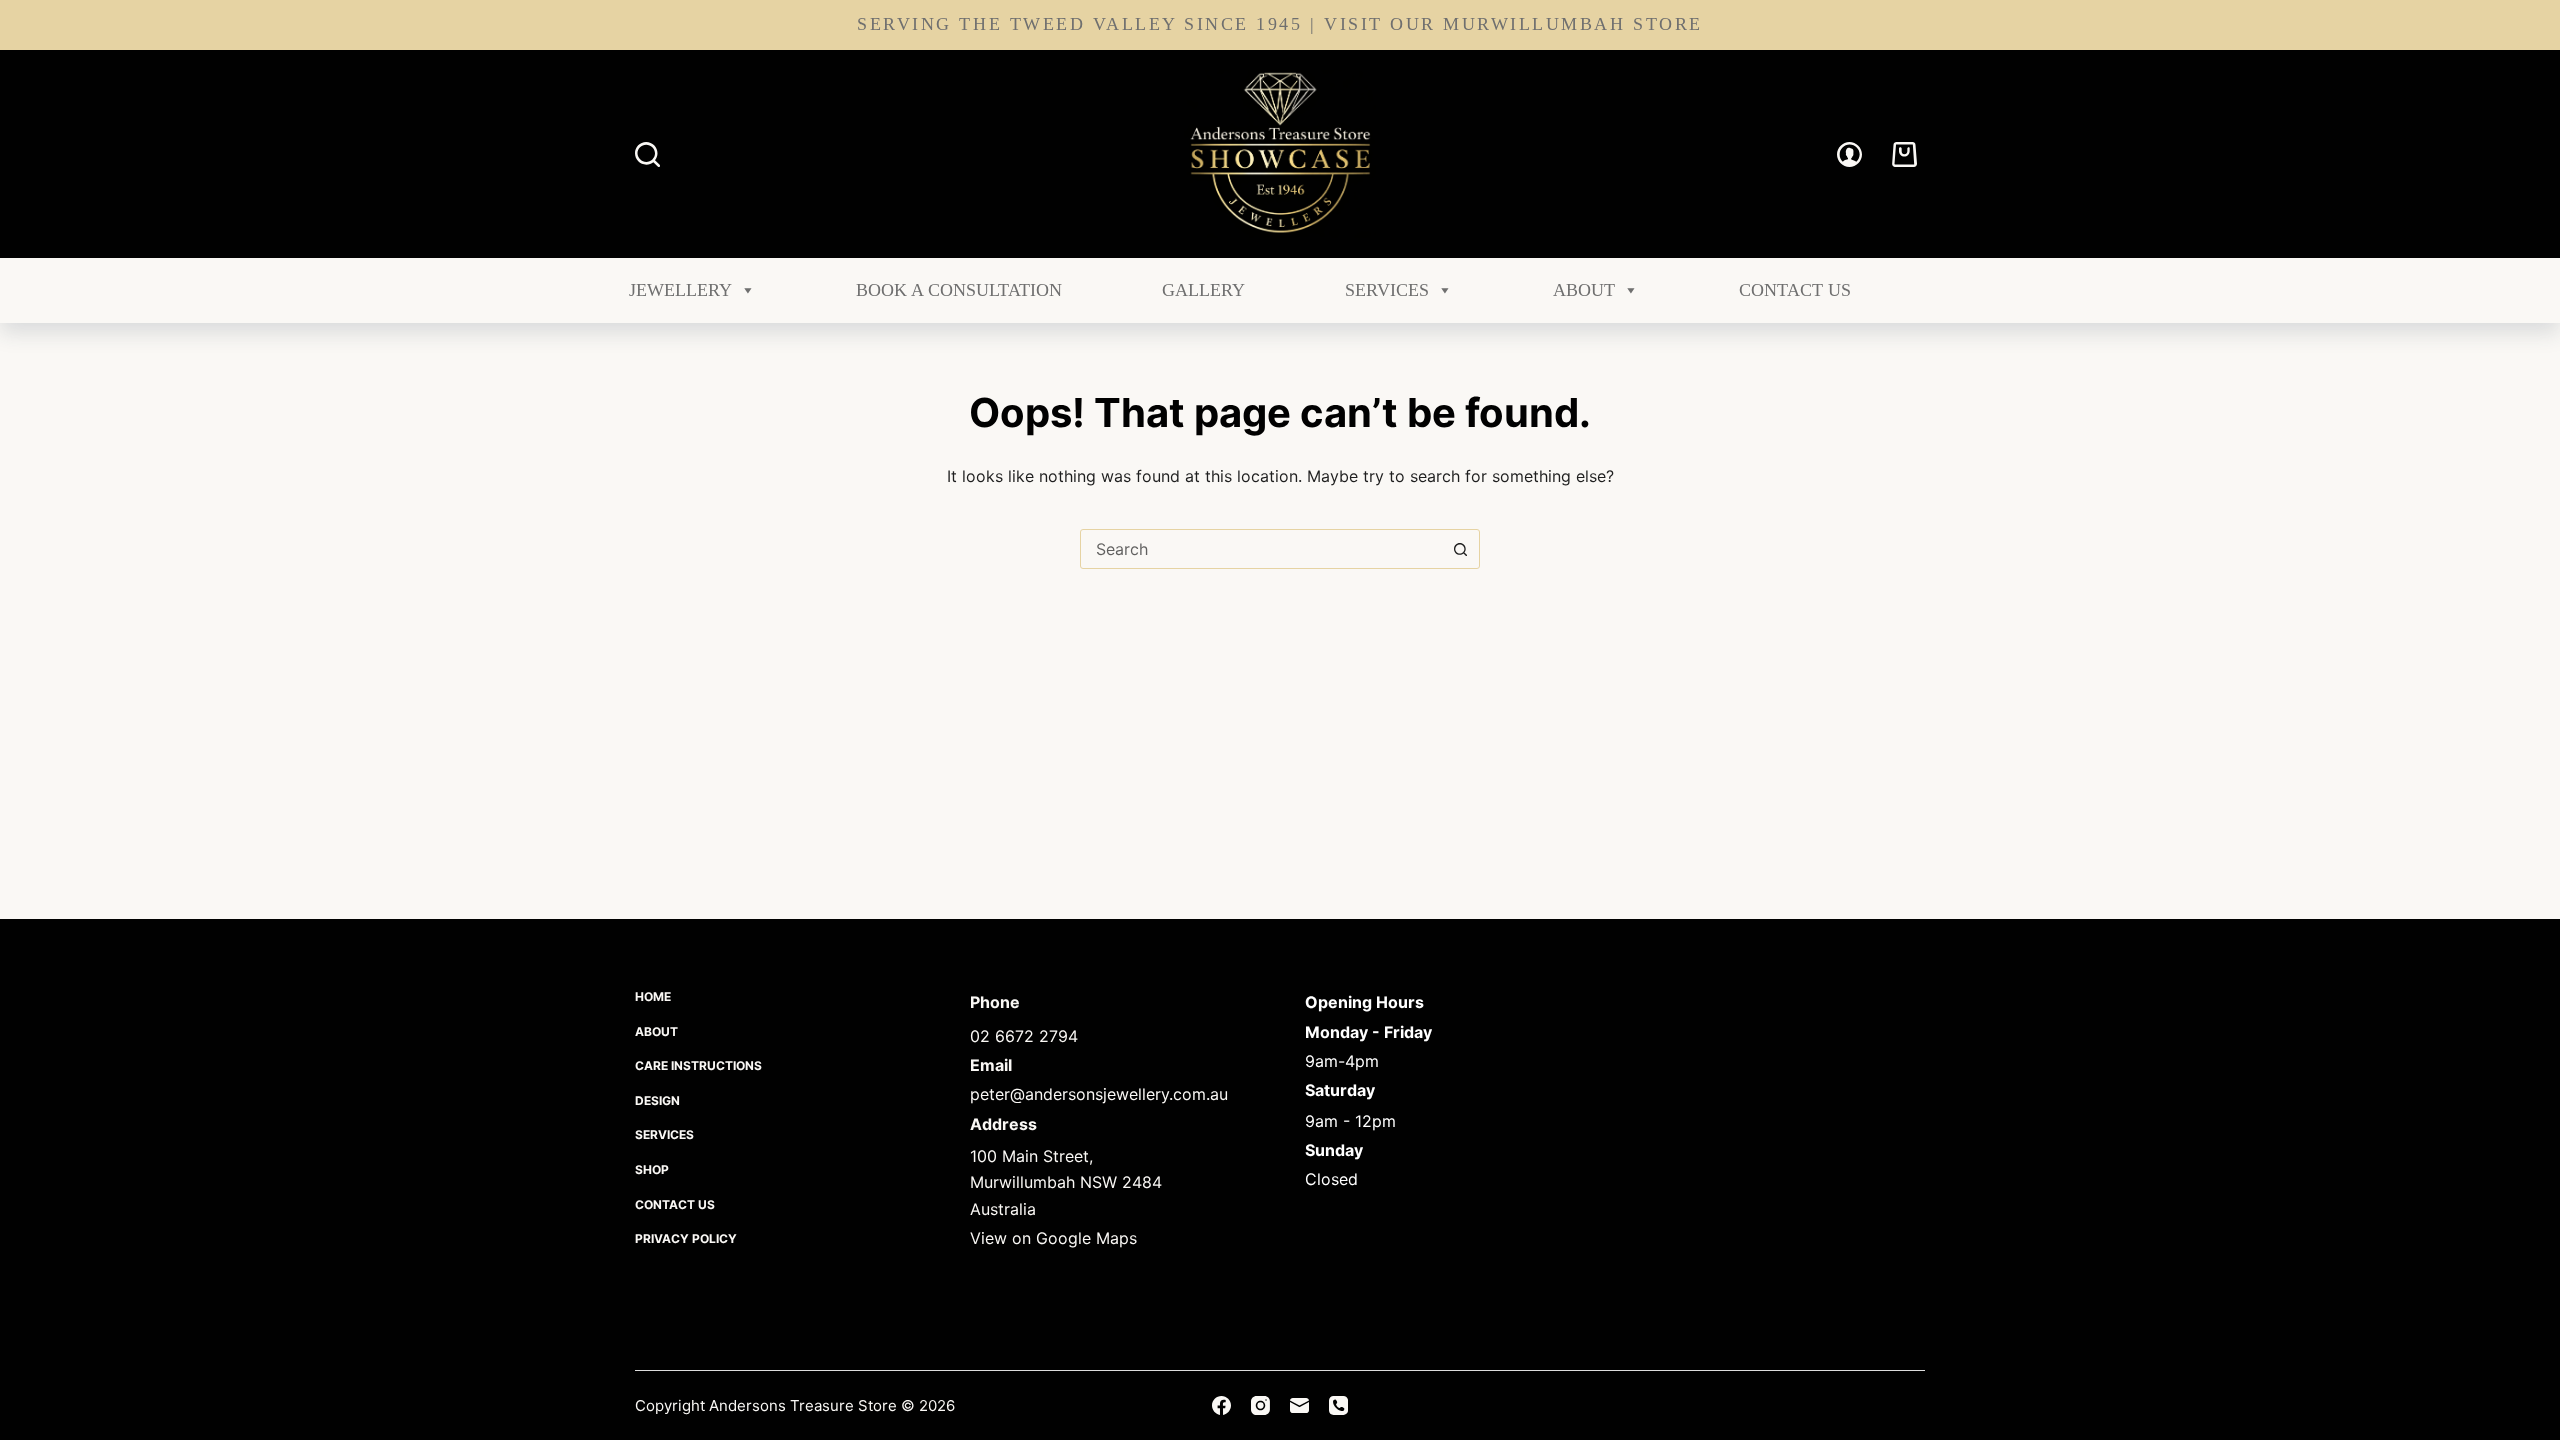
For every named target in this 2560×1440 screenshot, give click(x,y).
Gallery (1203, 290)
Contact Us (1795, 290)
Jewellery (680, 290)
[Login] (1849, 154)
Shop (652, 1169)
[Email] (1299, 1405)
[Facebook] (1221, 1405)
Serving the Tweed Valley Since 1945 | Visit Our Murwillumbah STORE (1279, 24)
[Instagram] (1260, 1405)
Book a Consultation (959, 290)
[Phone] (1338, 1405)
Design (657, 1100)
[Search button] (1460, 549)
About (1584, 290)
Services (1387, 290)
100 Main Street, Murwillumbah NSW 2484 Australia (1066, 1182)
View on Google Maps (1053, 1238)
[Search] (647, 154)
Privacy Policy (686, 1238)
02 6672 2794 (1024, 1036)
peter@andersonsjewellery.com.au (1099, 1094)
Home (653, 996)
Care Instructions (698, 1065)
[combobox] (1261, 549)
